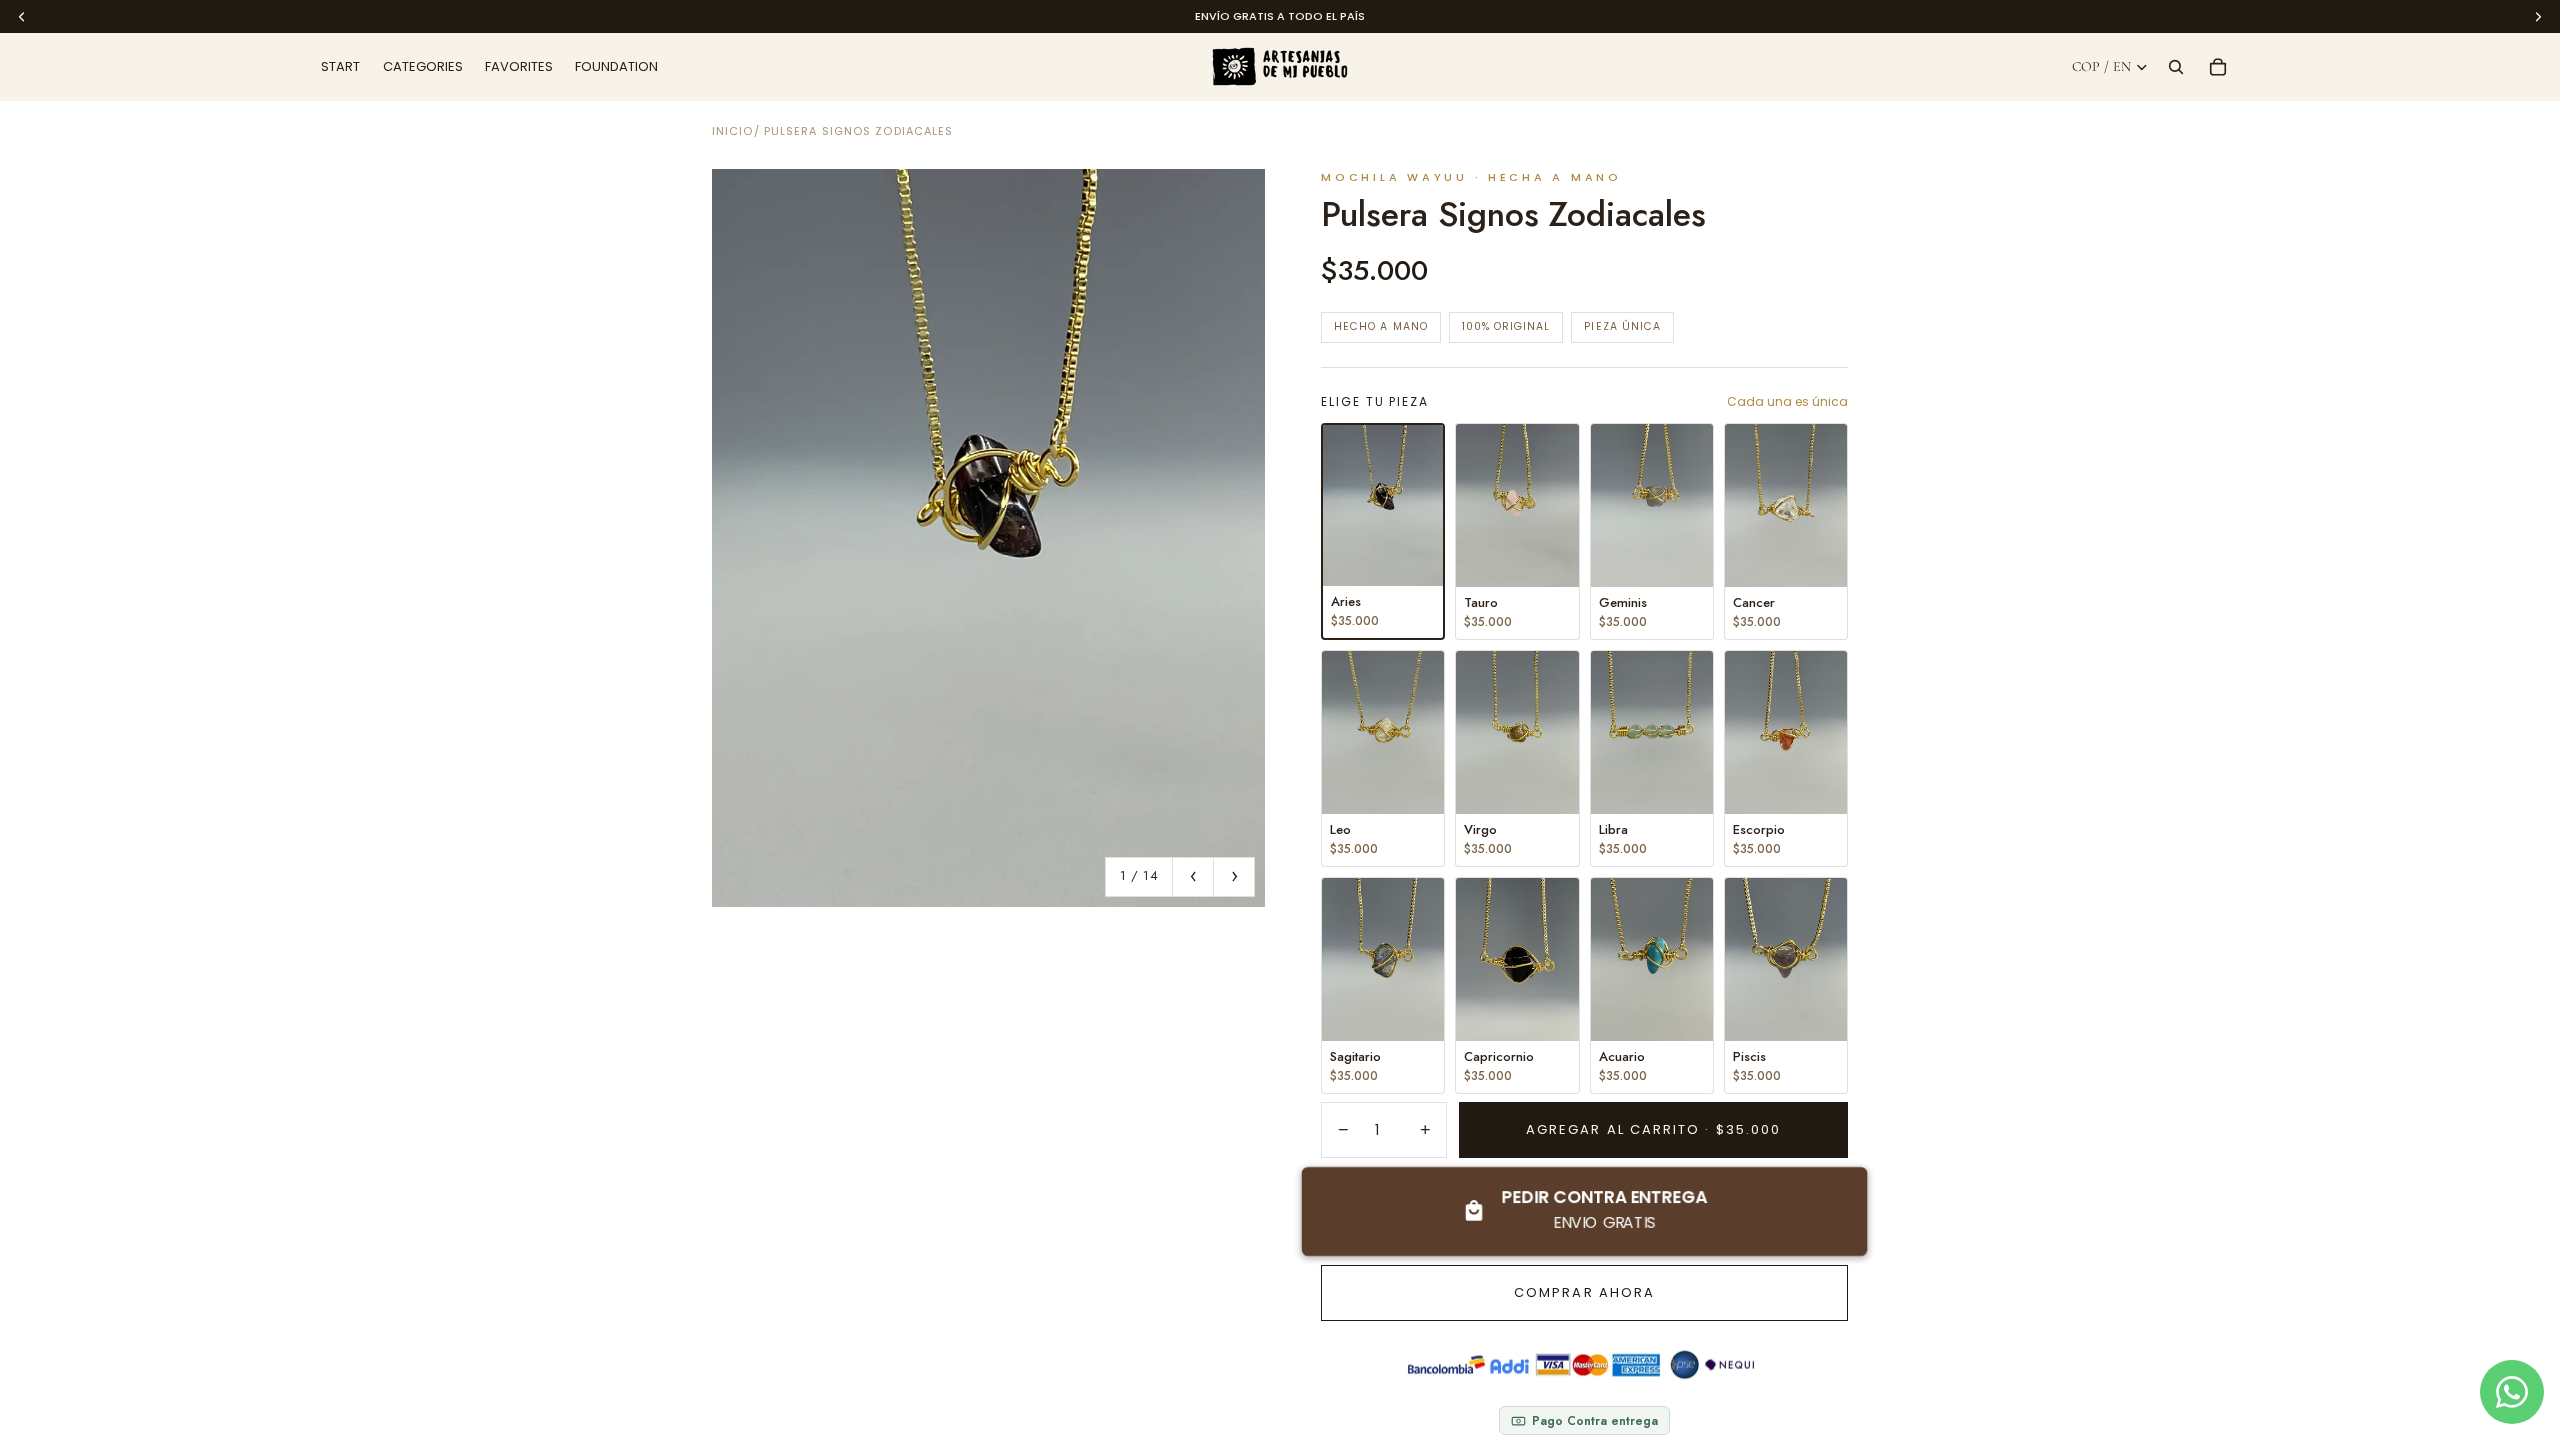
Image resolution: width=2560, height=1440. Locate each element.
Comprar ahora (1584, 1292)
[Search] (2176, 67)
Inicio (733, 131)
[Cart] (2218, 67)
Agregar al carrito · (1653, 1129)
